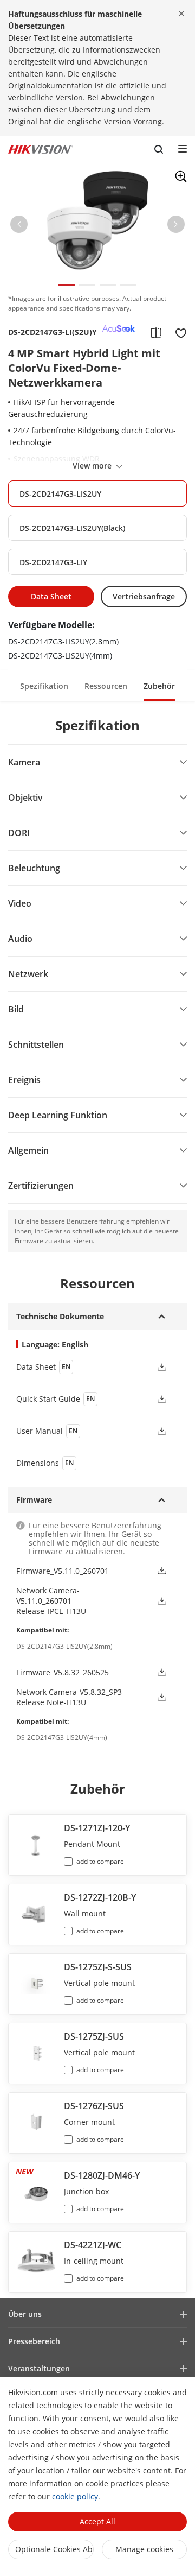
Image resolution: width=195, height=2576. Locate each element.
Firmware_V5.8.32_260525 (63, 1672)
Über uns (25, 2314)
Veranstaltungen (39, 2368)
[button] (19, 226)
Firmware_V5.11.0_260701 (63, 1571)
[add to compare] (156, 332)
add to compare (100, 1861)
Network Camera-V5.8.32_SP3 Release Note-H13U (69, 1697)
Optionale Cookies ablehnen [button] (54, 2549)
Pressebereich (34, 2341)
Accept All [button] (97, 2521)
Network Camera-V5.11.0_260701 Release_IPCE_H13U (51, 1601)
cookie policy (75, 2496)
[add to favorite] (178, 332)
